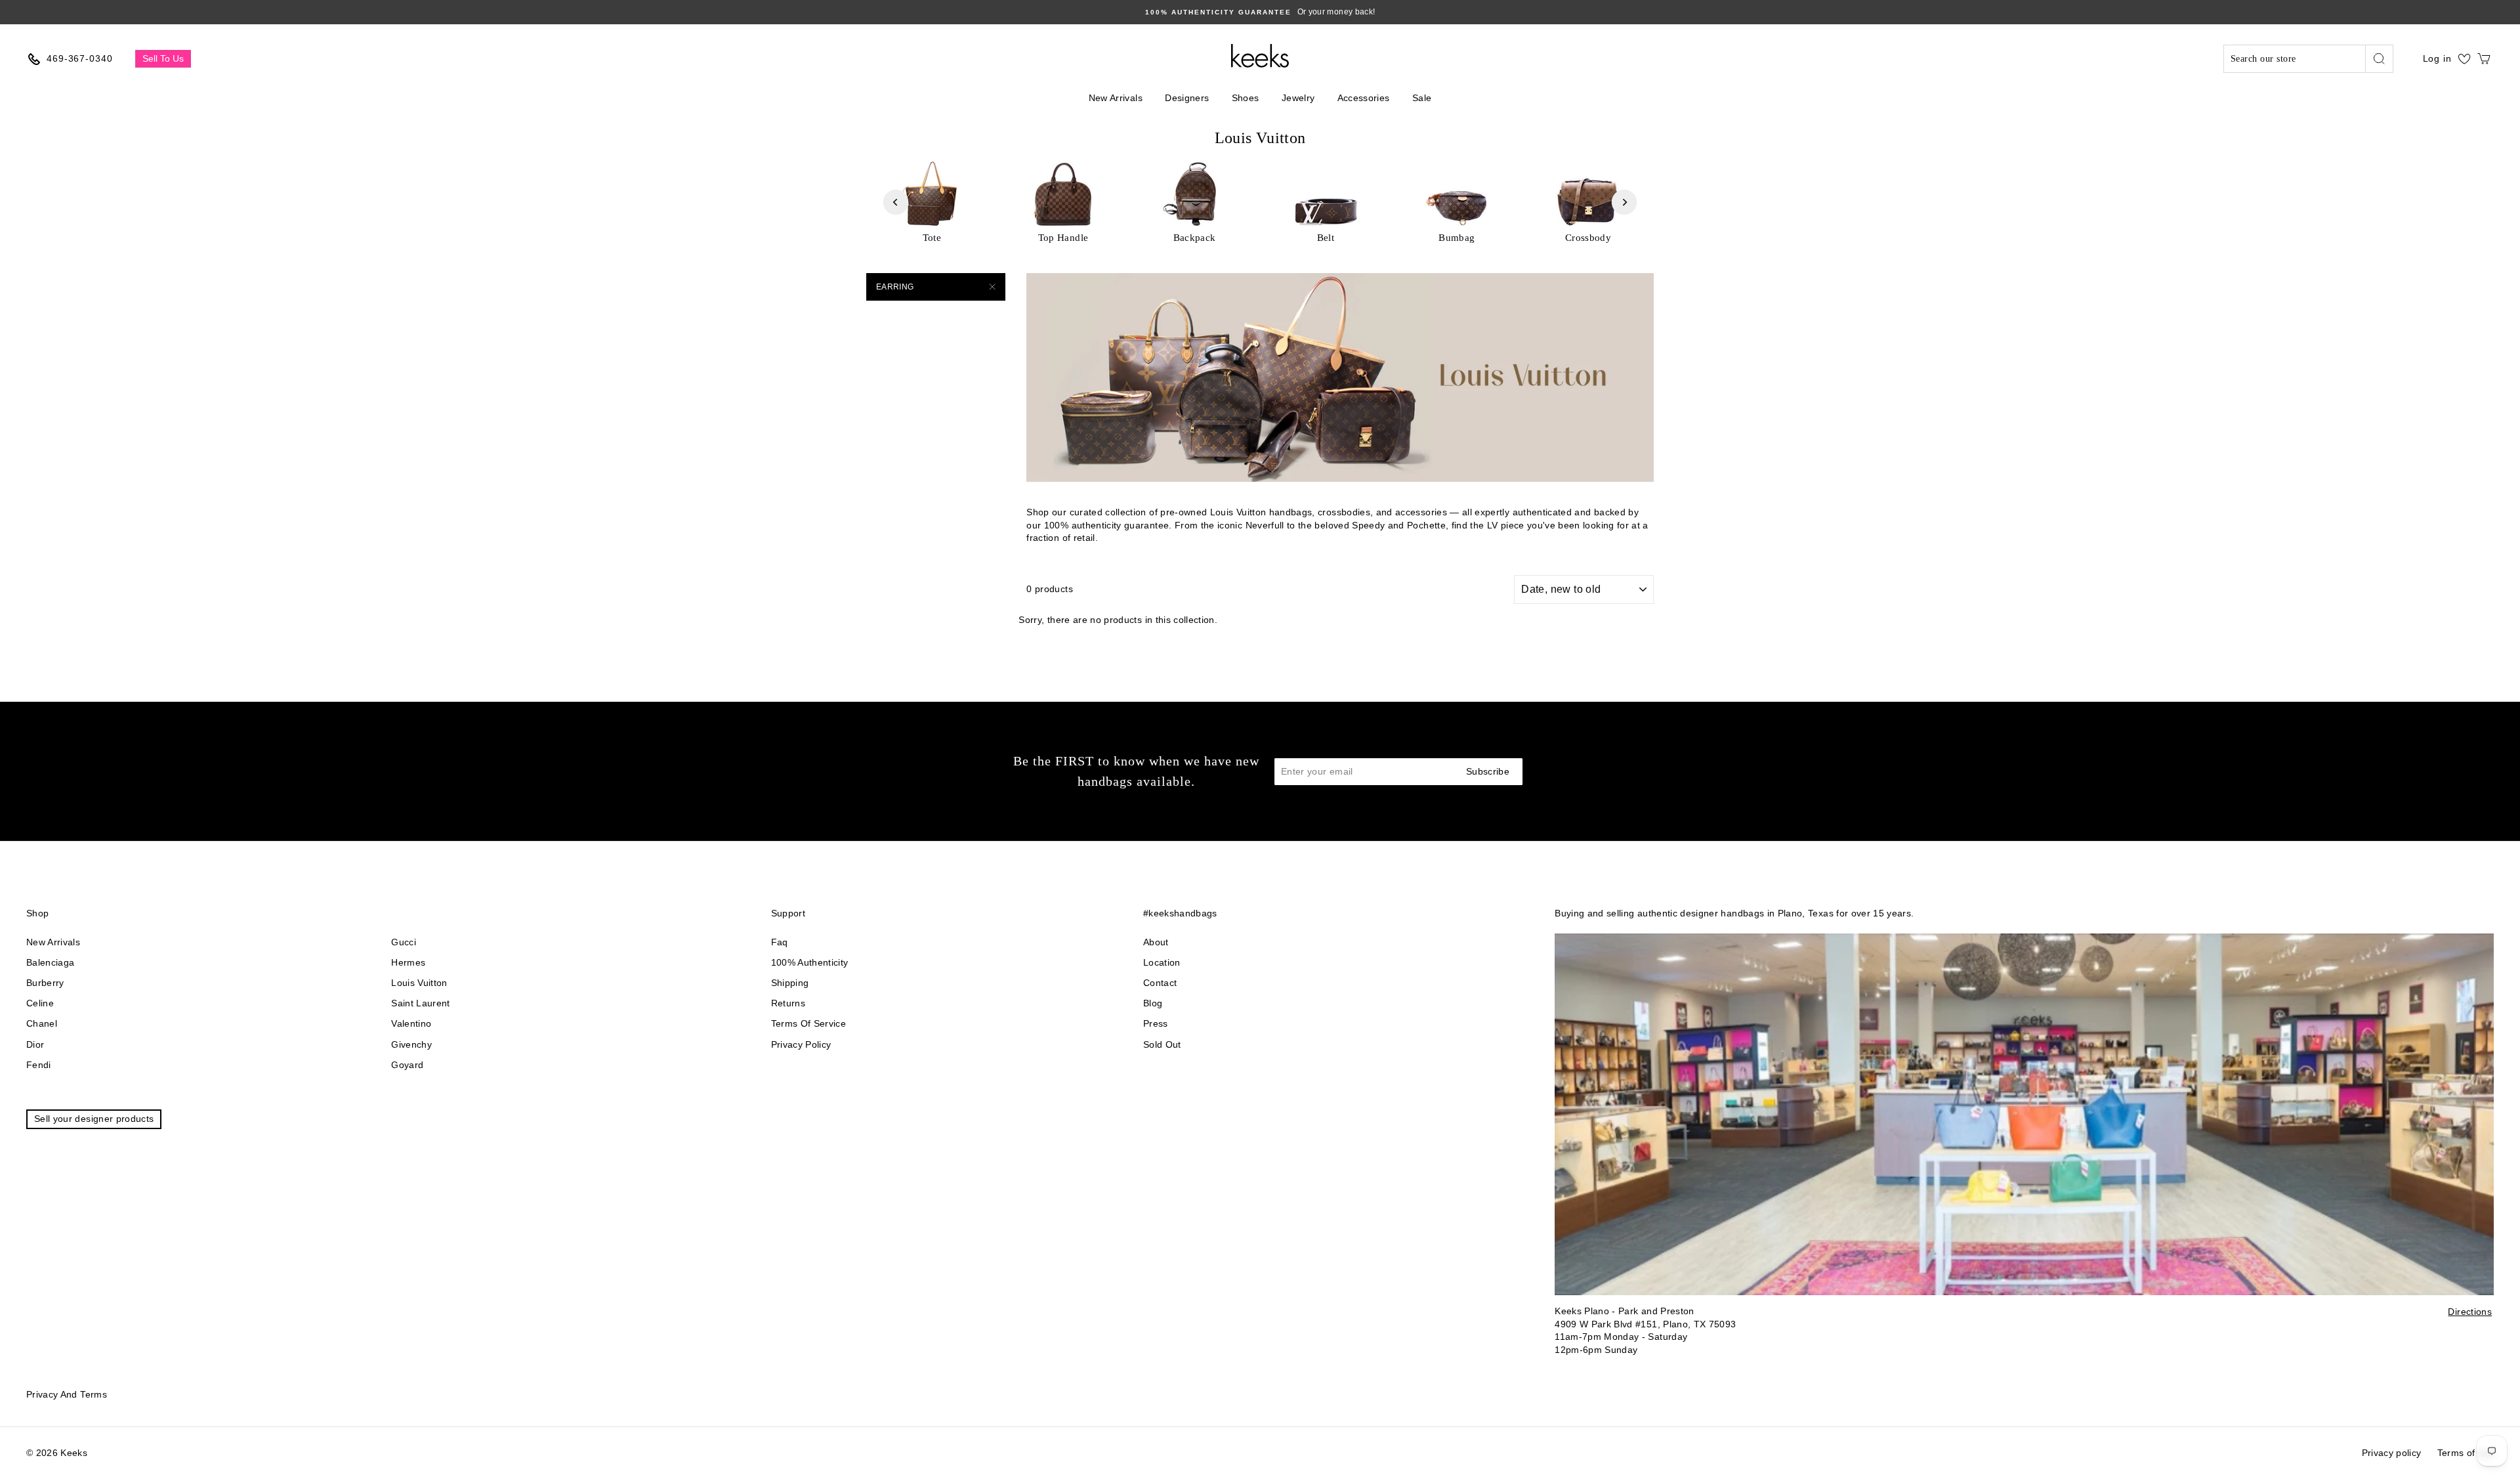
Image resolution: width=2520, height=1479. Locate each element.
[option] (1268, 12)
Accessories (1364, 98)
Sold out (1162, 1044)
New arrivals (53, 942)
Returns (788, 1003)
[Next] (1624, 202)
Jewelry (1298, 98)
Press (1156, 1023)
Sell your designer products (94, 1119)
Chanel (42, 1023)
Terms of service (809, 1023)
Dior (35, 1044)
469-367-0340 (80, 58)
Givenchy (411, 1044)
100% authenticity (810, 962)
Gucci (404, 942)
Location (1162, 962)
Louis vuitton (419, 983)
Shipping (790, 983)
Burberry (45, 983)
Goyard (407, 1065)
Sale (1422, 98)
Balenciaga (51, 962)
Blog (1153, 1003)
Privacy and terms (67, 1394)
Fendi (39, 1065)
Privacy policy (801, 1044)
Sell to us (163, 58)
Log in (2437, 58)
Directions (2470, 1312)
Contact (1160, 983)
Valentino (411, 1023)
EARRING (895, 287)
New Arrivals (1116, 98)
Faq (780, 942)
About (1156, 942)
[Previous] (896, 202)
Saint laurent (421, 1003)
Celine (40, 1003)
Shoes (1246, 98)
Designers (1187, 98)
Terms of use (2466, 1453)
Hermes (408, 962)
